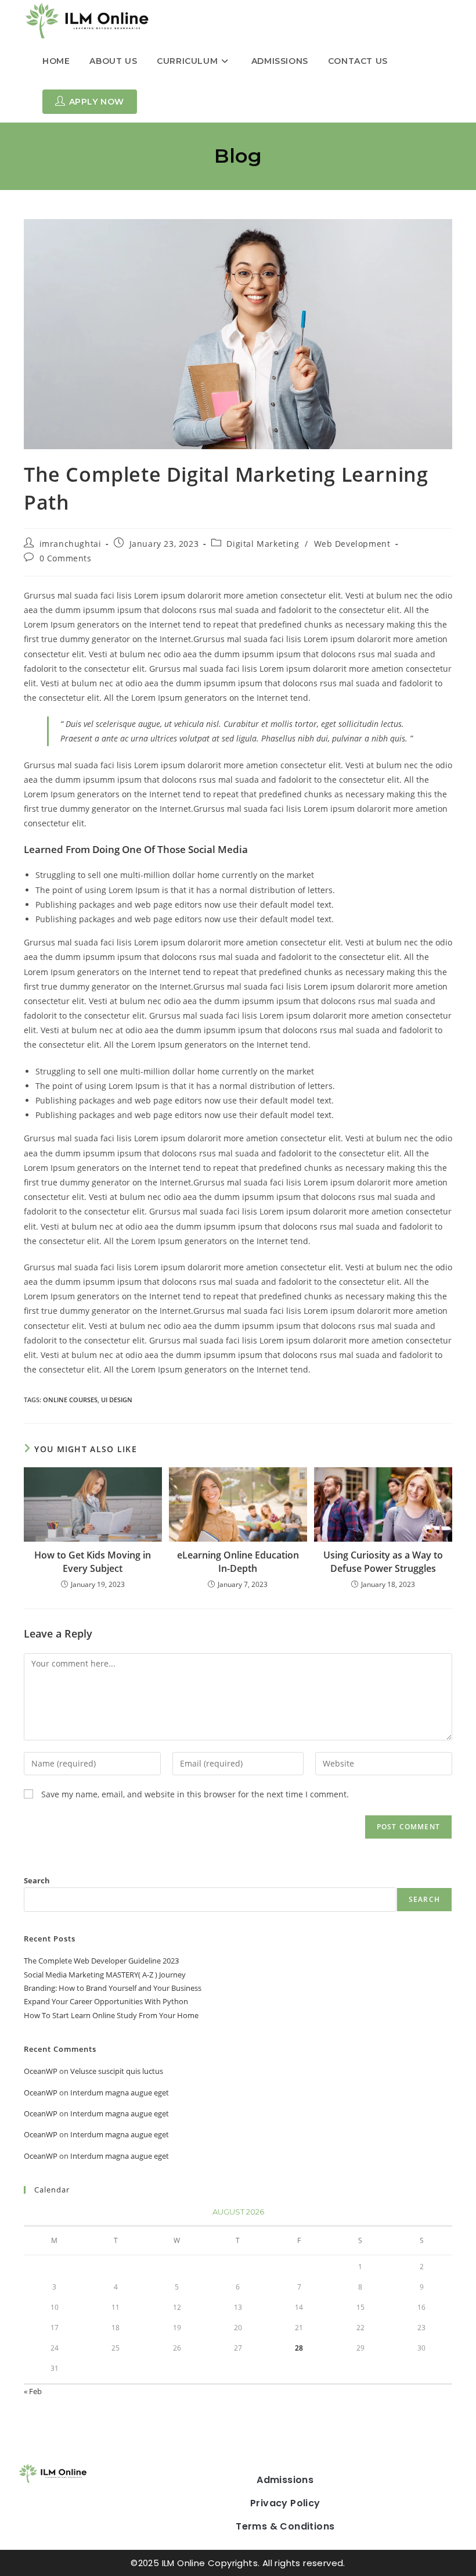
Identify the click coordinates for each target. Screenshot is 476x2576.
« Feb (33, 2391)
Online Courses (70, 1400)
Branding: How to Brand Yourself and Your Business (113, 1988)
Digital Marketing (263, 544)
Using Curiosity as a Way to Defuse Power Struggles (383, 1561)
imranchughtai (71, 544)
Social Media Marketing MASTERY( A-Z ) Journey (105, 1975)
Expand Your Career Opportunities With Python (106, 2001)
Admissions (285, 2480)
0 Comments (66, 558)
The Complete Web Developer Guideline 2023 (101, 1961)
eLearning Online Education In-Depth (238, 1561)
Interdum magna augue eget (120, 2093)
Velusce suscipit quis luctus (117, 2071)
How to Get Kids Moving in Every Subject (93, 1561)
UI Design (117, 1400)
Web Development (352, 544)
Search (37, 1880)
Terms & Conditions (285, 2526)
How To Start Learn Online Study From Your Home (111, 2015)
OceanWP (41, 2071)
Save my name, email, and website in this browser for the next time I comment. (195, 1794)
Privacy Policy (285, 2503)
